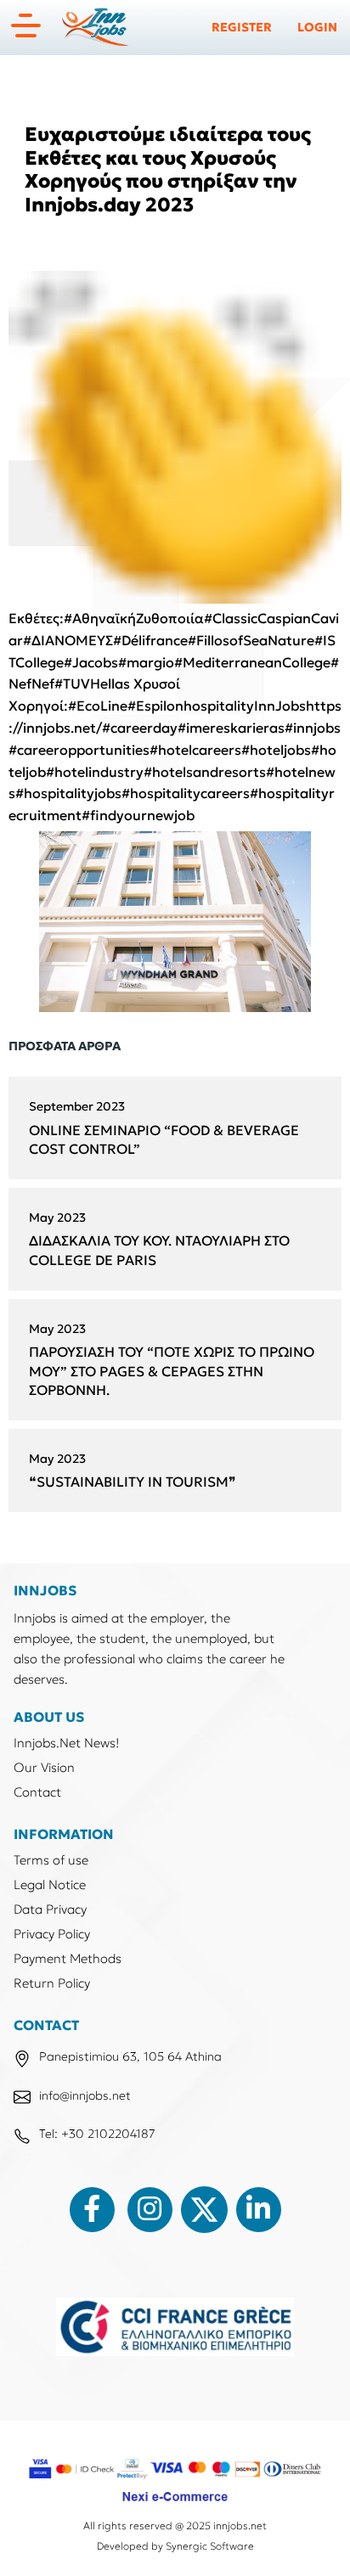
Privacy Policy (52, 1934)
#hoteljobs (276, 750)
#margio (146, 662)
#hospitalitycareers (186, 793)
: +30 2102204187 (105, 2134)
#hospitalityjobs (68, 793)
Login (317, 27)
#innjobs (313, 728)
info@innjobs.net (85, 2095)
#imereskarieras (231, 728)
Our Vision (44, 1767)
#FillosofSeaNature (251, 640)
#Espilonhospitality (191, 706)
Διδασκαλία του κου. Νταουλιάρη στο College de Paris (159, 1250)
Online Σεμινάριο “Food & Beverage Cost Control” (164, 1140)
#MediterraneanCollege (252, 662)
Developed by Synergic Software (175, 2546)
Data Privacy (50, 1909)
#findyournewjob (138, 815)
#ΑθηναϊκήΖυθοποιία (134, 618)
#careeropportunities (79, 750)
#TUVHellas (92, 683)
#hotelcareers (195, 750)
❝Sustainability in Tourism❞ (133, 1482)
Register (242, 27)
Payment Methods (68, 1958)
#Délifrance (150, 640)
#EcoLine (98, 706)
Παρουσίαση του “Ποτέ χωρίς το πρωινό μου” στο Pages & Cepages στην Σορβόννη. (172, 1371)
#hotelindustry (95, 772)
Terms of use (51, 1860)
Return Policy (52, 1983)
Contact (37, 1792)
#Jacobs (91, 662)
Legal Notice (50, 1884)
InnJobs (280, 706)
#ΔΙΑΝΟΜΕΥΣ (68, 640)
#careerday (140, 728)
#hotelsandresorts (205, 772)
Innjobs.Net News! (67, 1743)
